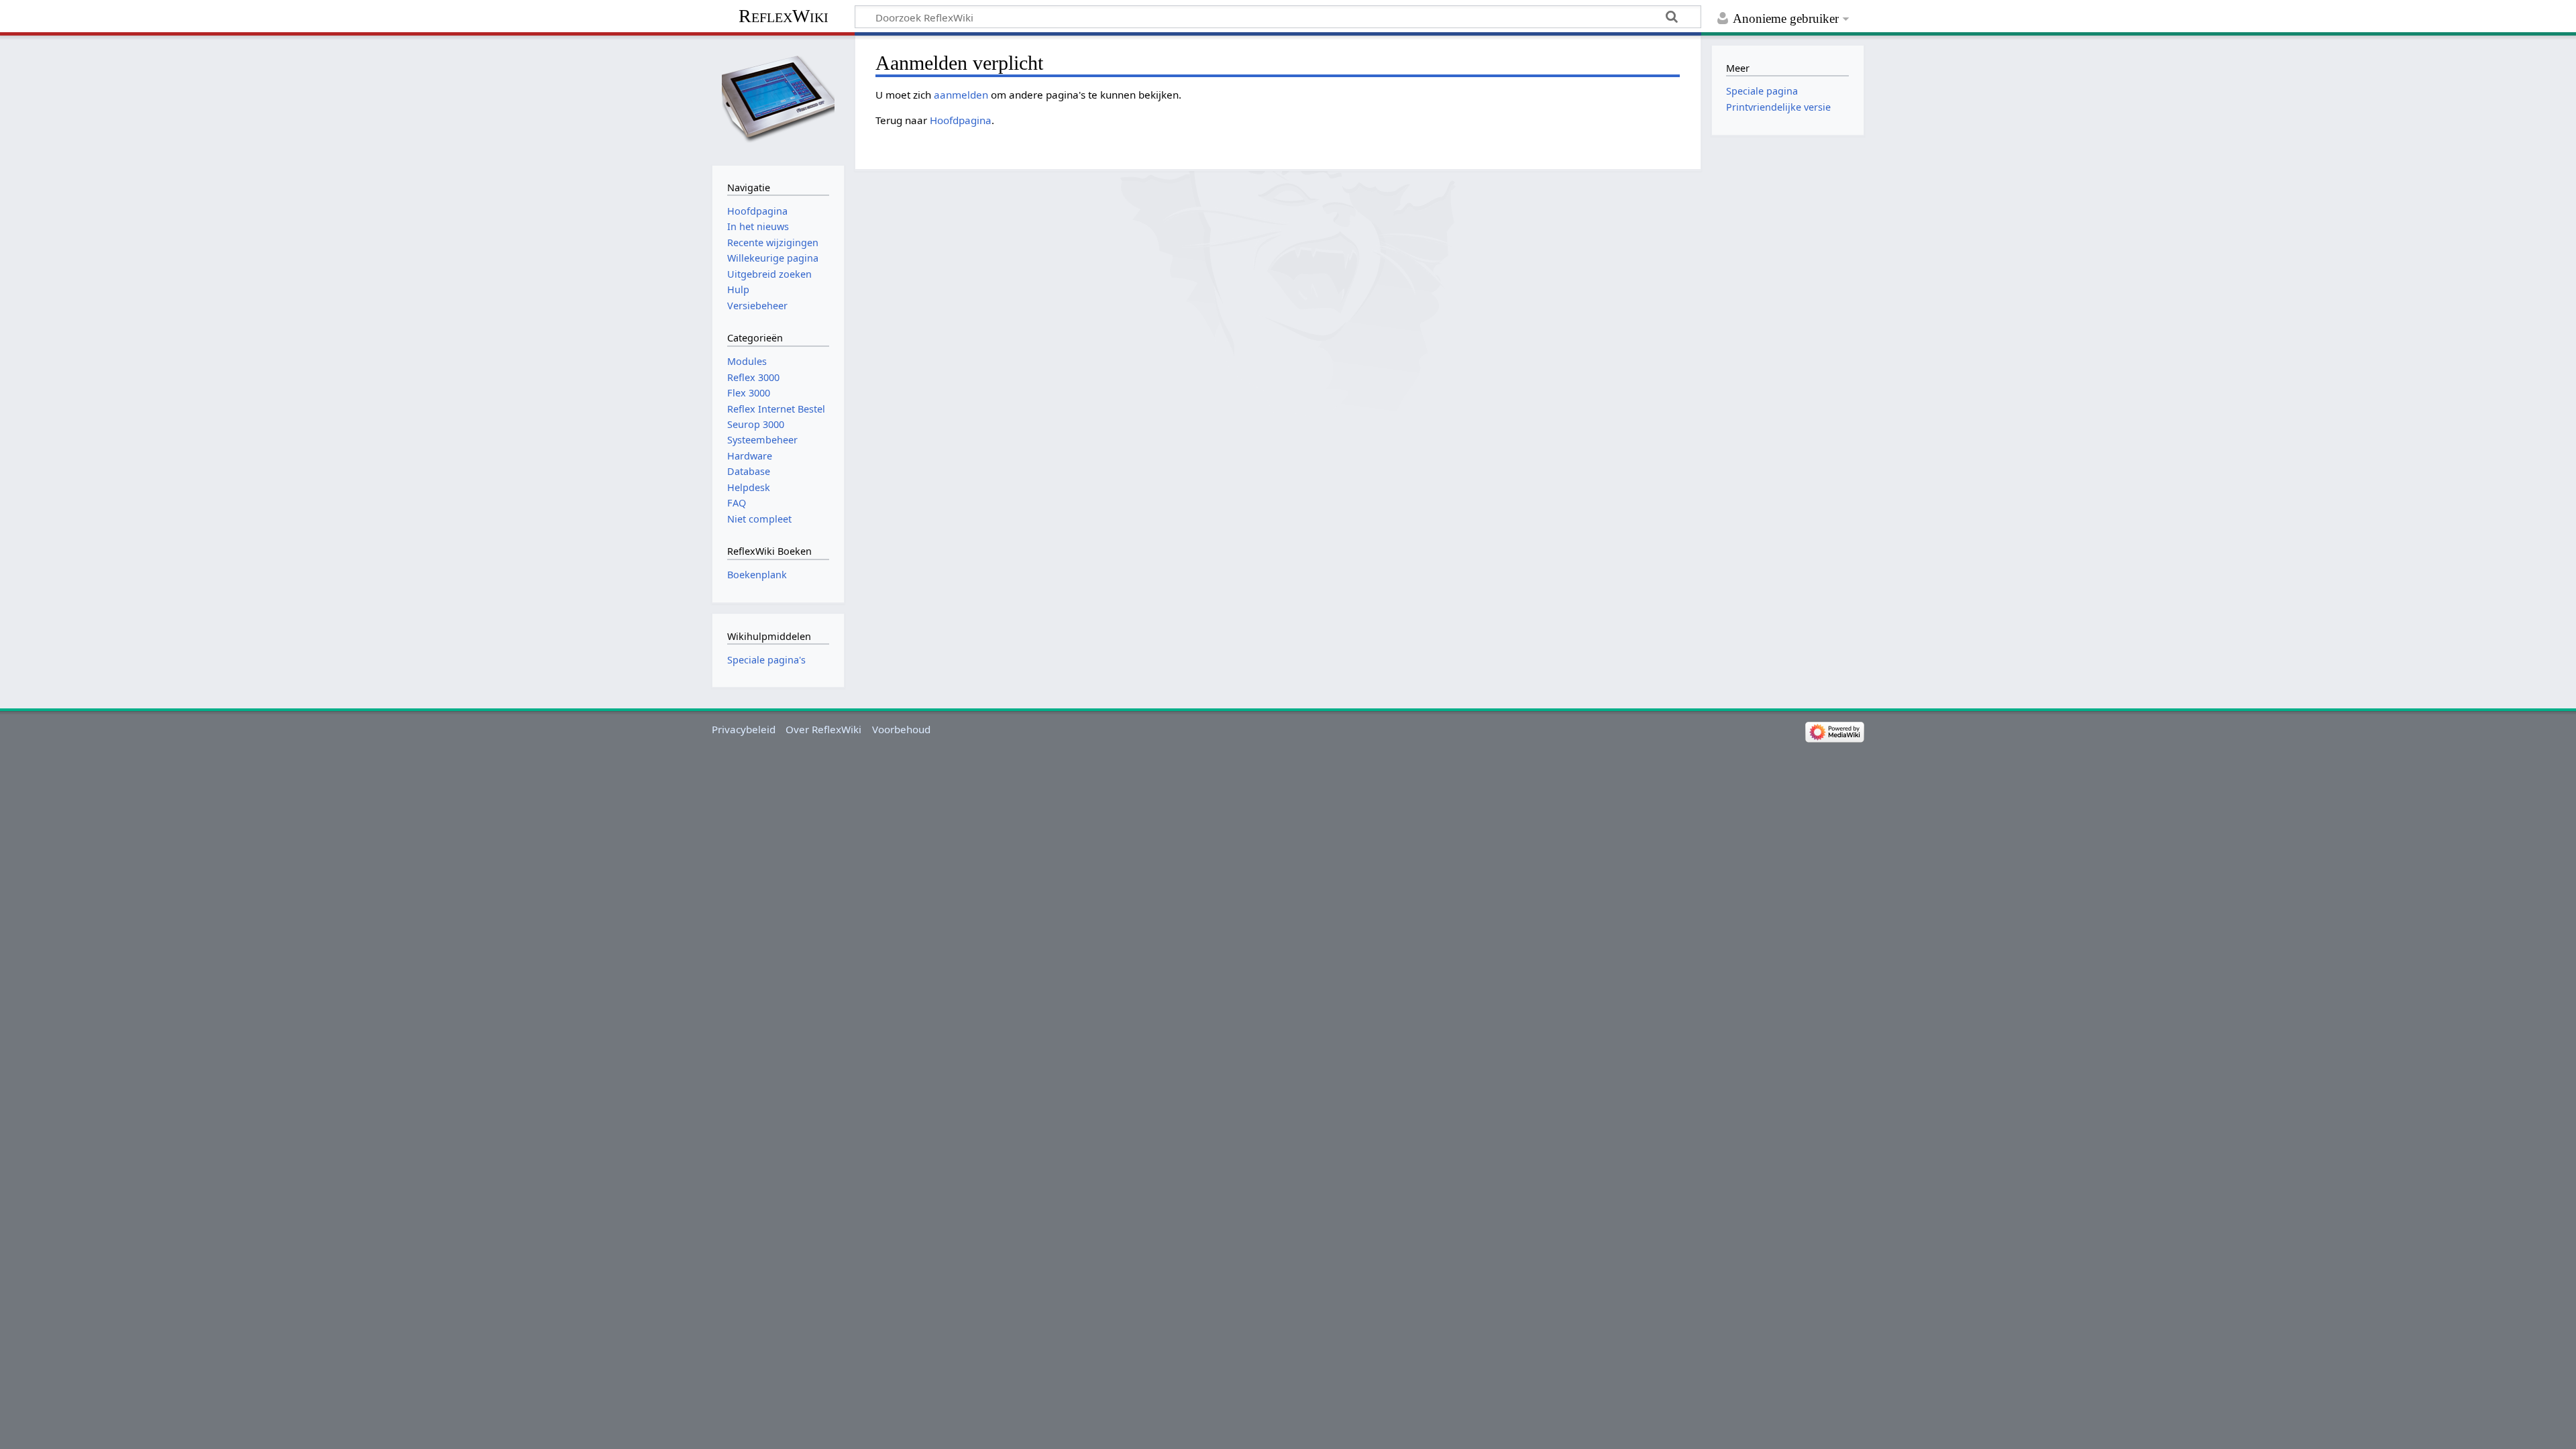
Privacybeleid (744, 729)
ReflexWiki (784, 16)
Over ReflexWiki (823, 729)
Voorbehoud (901, 729)
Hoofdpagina (961, 120)
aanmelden (961, 95)
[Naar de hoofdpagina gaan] (778, 99)
